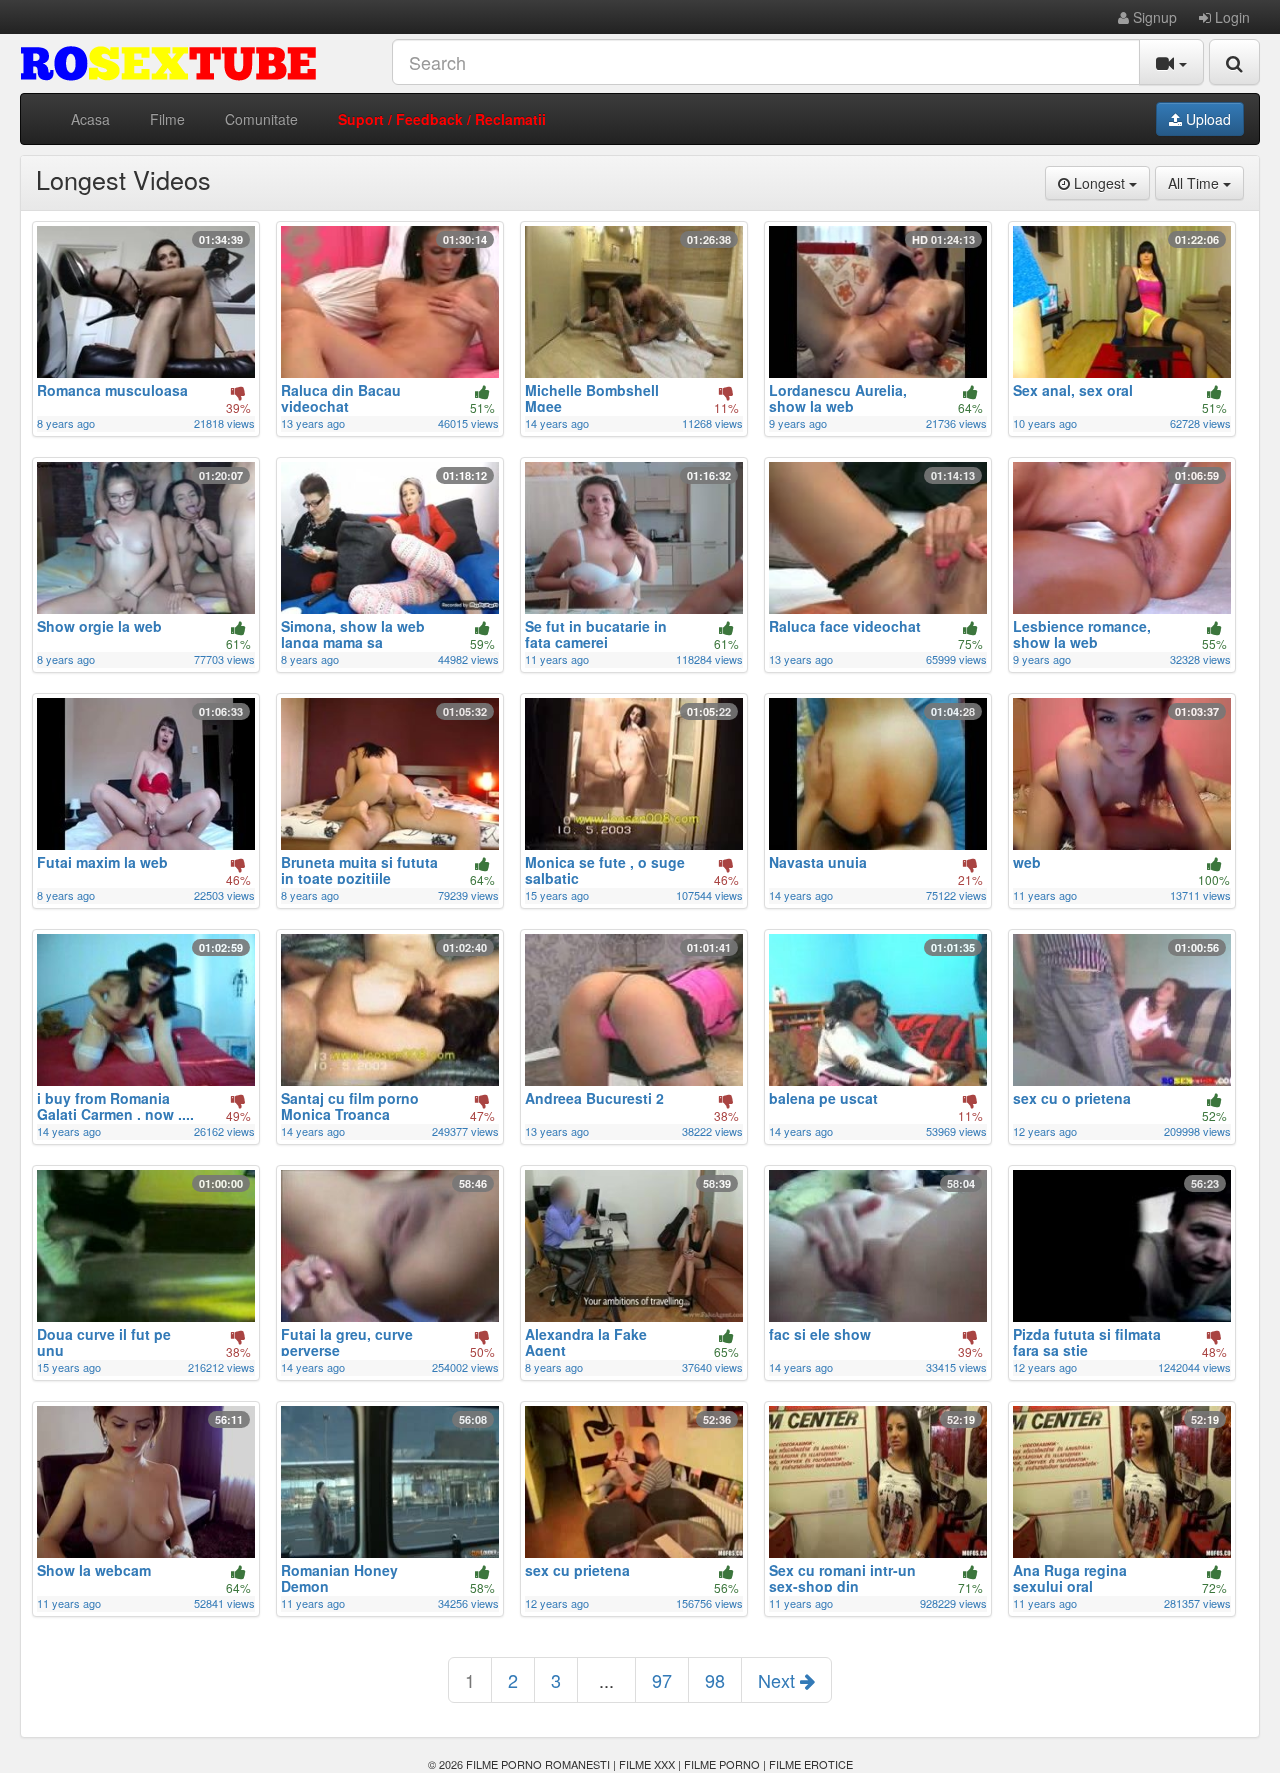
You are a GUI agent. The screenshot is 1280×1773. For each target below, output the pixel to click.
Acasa (90, 119)
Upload (1206, 119)
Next (779, 1680)
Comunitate (261, 119)
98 (715, 1680)
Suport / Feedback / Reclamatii (442, 119)
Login (1230, 17)
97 (662, 1680)
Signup (1153, 17)
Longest (1110, 182)
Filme (167, 119)
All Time (1206, 182)
